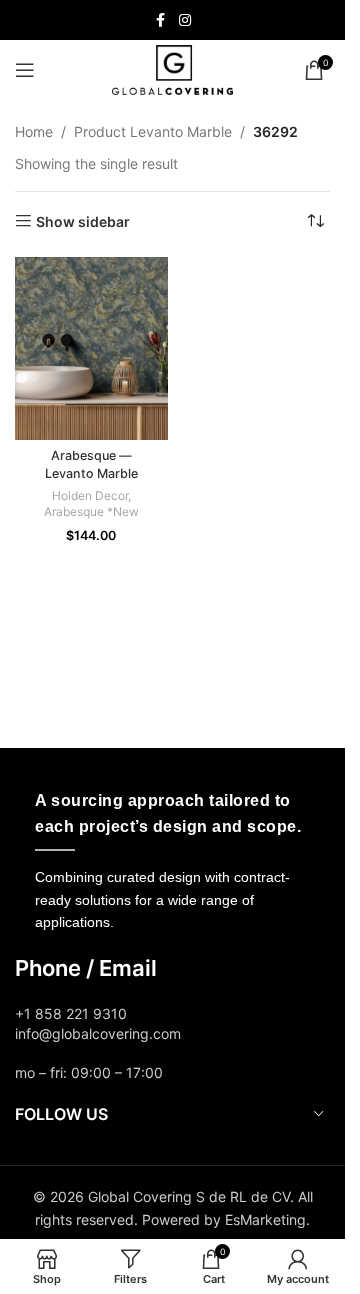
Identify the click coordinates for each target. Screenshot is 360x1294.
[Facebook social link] (161, 20)
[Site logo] (172, 68)
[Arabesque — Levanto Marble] (91, 348)
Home (34, 131)
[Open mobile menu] (25, 70)
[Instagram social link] (185, 20)
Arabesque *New (91, 511)
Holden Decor (90, 495)
